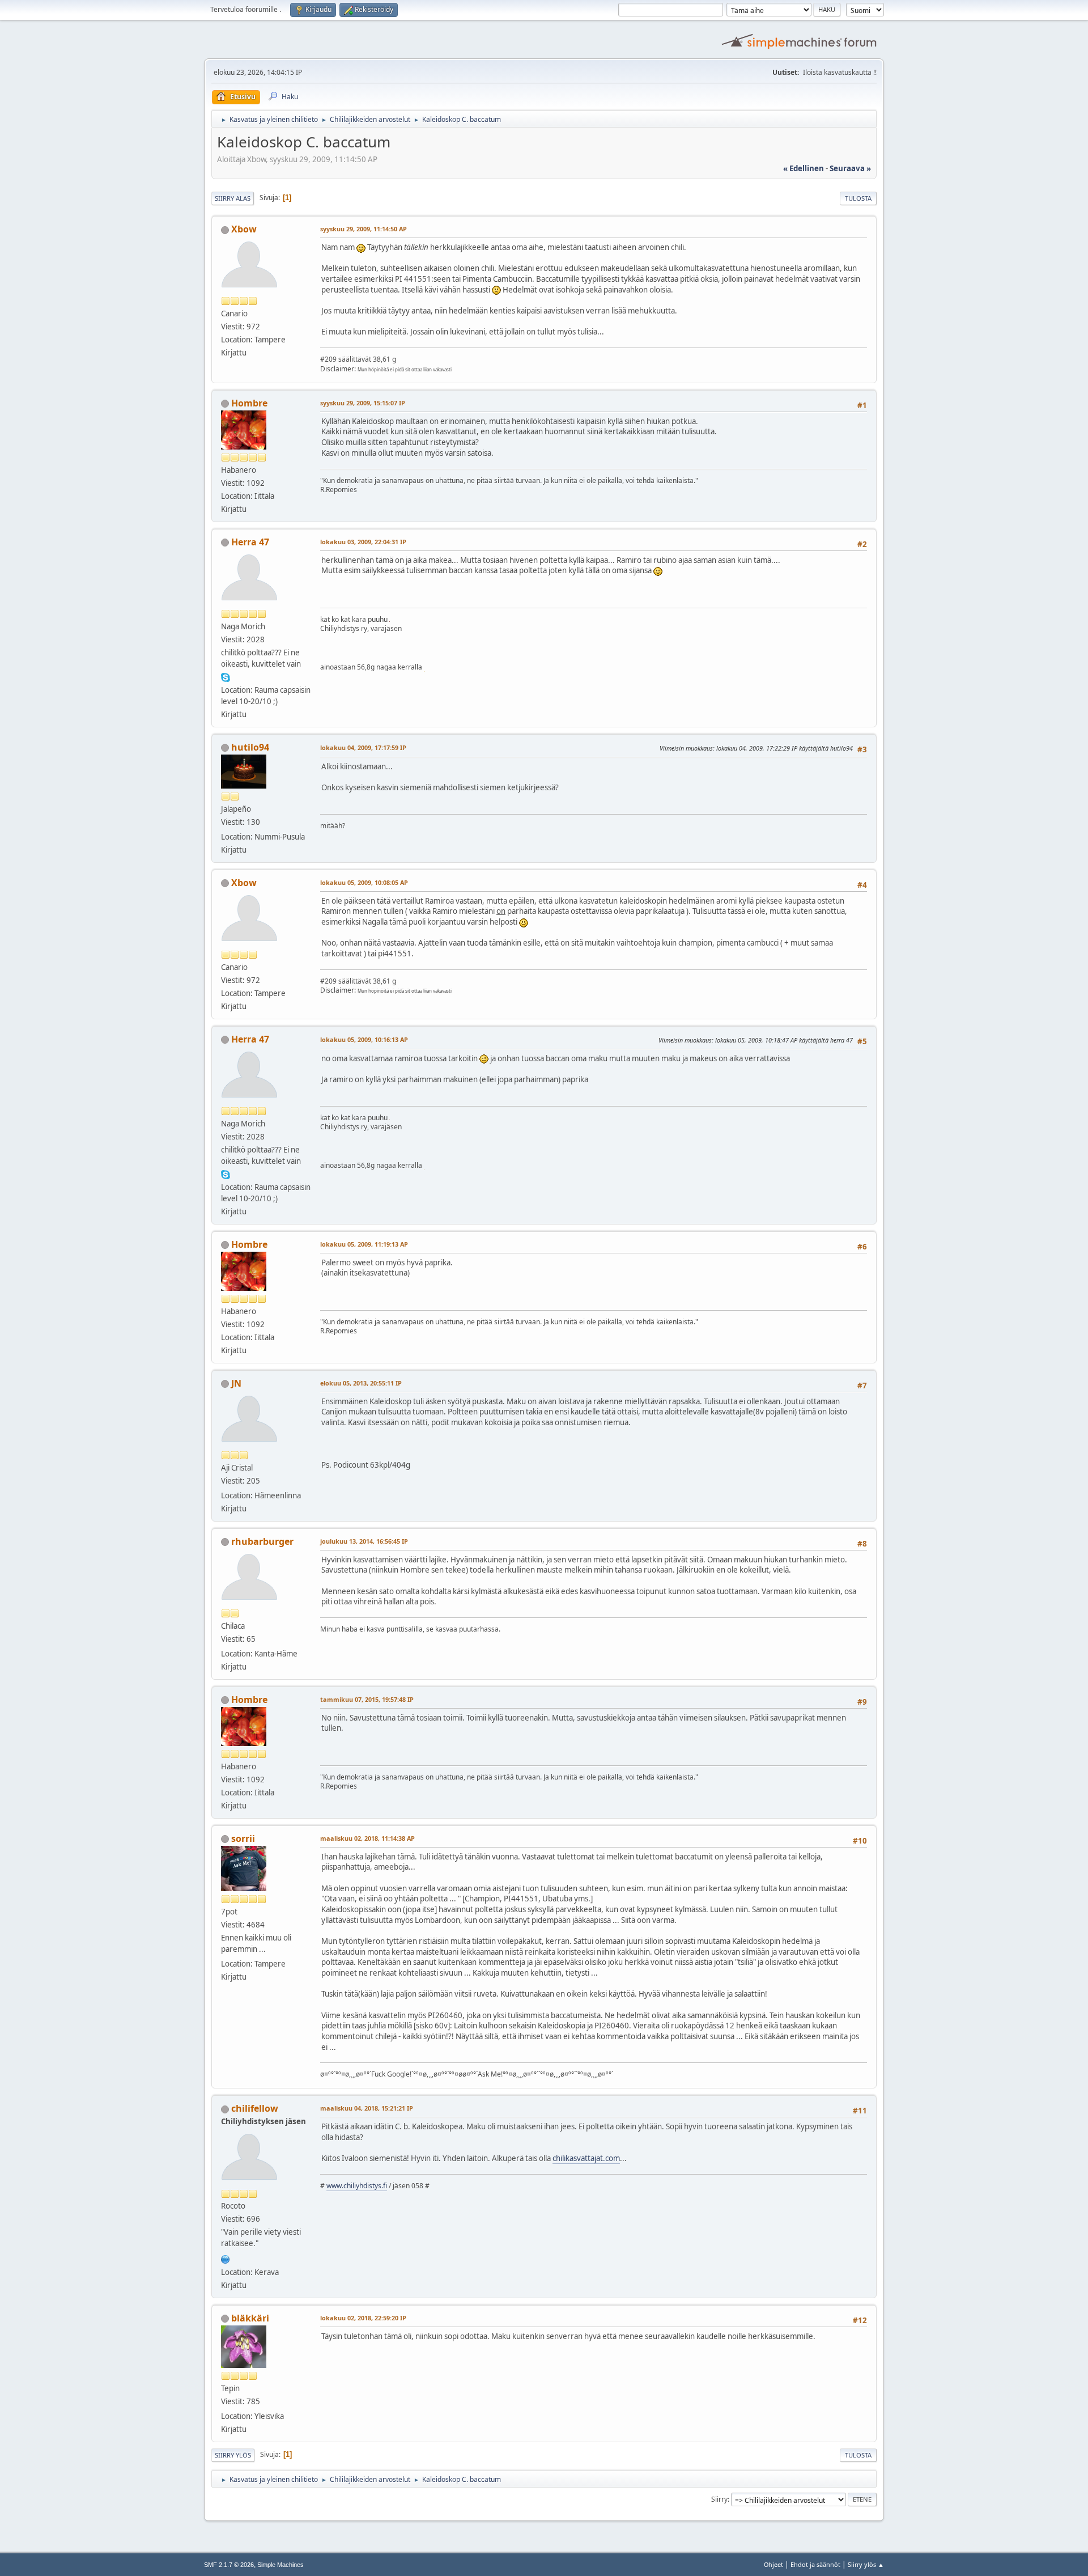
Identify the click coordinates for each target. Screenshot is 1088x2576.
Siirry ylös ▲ (866, 2564)
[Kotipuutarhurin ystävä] (226, 2258)
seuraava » (850, 168)
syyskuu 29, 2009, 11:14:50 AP (364, 229)
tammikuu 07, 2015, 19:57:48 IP (367, 1699)
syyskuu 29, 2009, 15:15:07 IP (363, 403)
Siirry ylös (233, 2455)
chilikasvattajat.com (586, 2158)
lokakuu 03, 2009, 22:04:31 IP (363, 542)
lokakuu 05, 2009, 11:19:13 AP (364, 1244)
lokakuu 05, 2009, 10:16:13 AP (364, 1039)
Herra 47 (250, 542)
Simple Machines (280, 2565)
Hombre (249, 403)
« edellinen (804, 168)
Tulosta (858, 198)
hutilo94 (250, 747)
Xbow (244, 229)
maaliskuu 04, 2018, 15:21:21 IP (367, 2108)
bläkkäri (250, 2318)
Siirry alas (233, 198)
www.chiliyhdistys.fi (357, 2186)
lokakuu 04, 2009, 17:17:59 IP (363, 747)
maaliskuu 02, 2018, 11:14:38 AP (367, 1838)
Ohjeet (773, 2564)
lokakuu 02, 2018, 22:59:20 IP (363, 2318)
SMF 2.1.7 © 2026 (229, 2565)
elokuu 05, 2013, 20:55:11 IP (361, 1383)
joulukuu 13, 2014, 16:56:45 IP (364, 1541)
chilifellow (255, 2108)
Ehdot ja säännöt (815, 2564)
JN (236, 1383)
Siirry (719, 2499)
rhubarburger (262, 1541)
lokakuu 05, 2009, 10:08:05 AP (364, 882)
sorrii (243, 1838)
